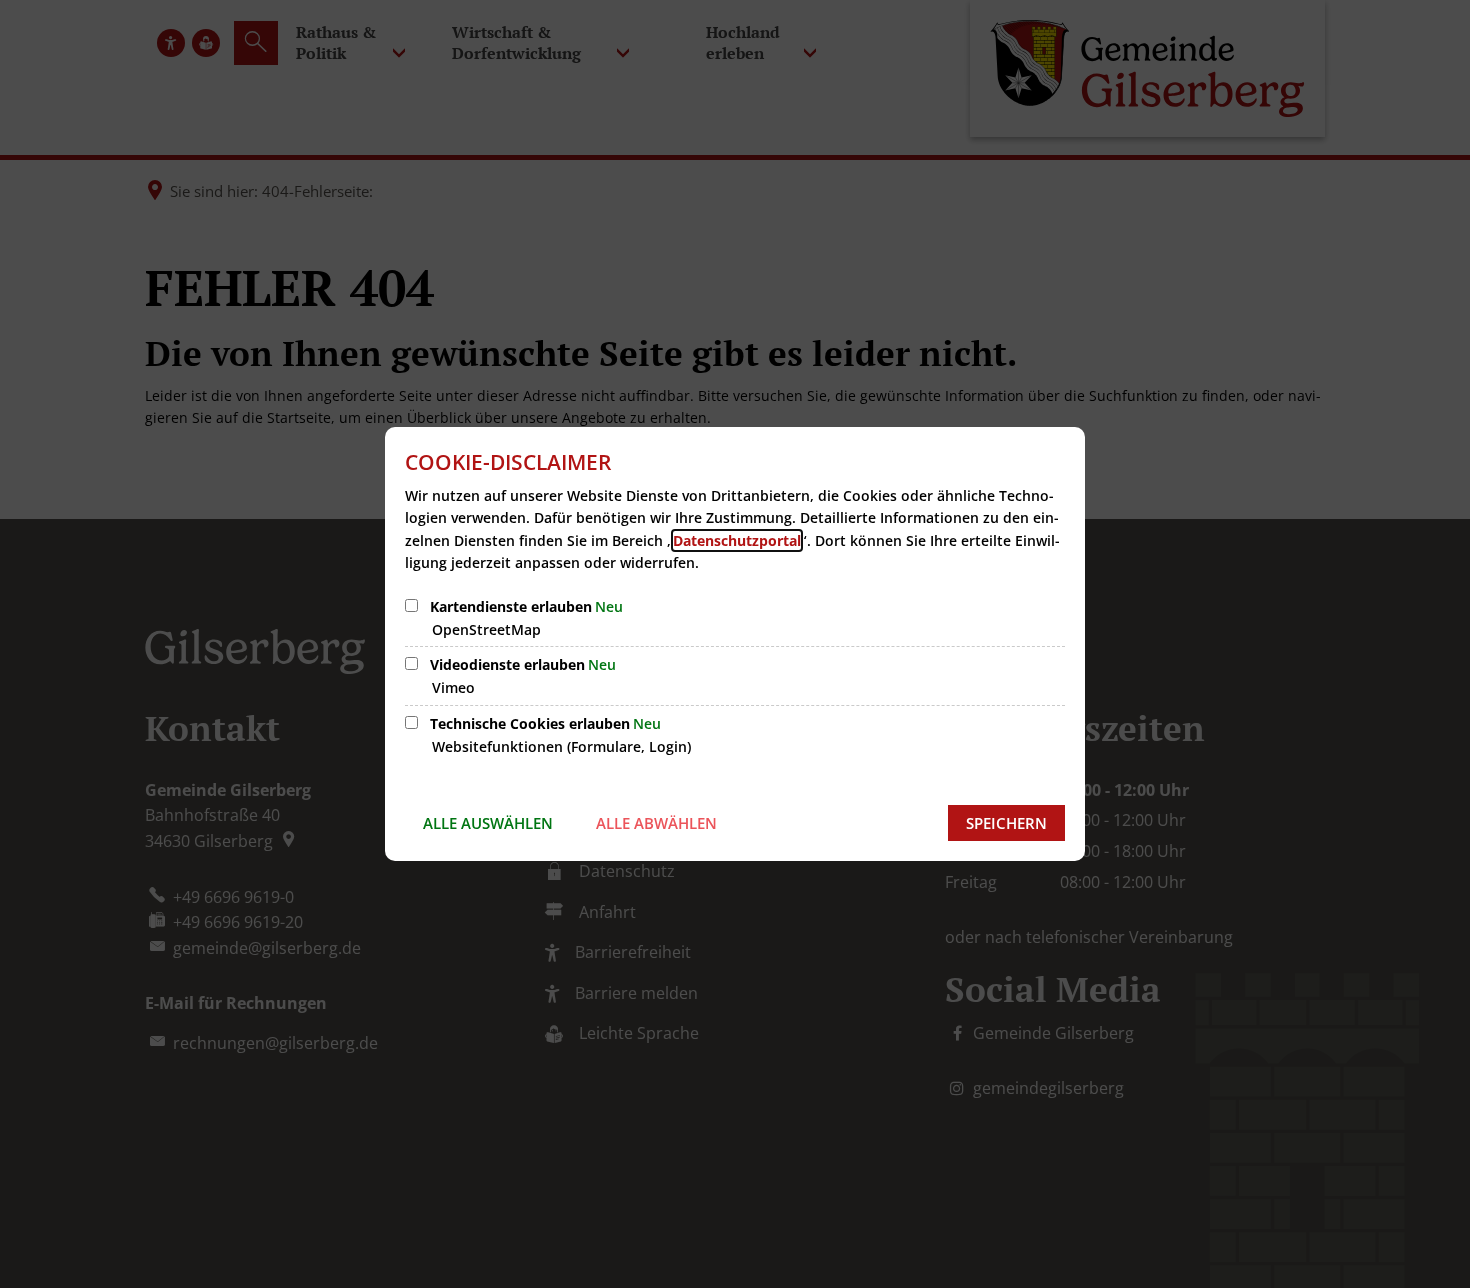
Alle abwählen (656, 823)
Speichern (1006, 823)
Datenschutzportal (737, 540)
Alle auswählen (488, 823)
